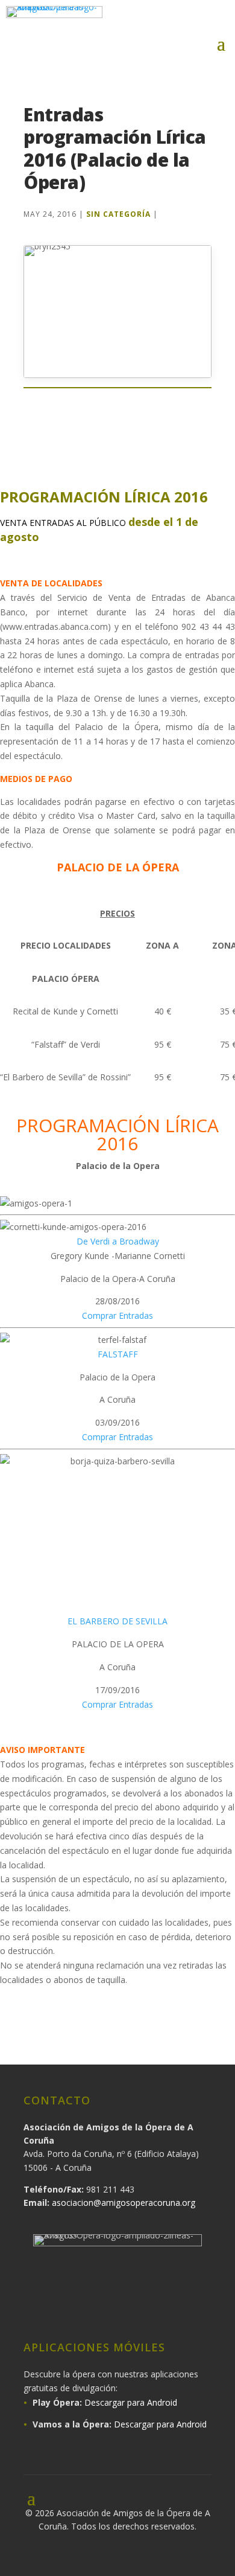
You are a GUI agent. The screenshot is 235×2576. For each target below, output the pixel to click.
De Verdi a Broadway (118, 1241)
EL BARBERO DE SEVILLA (117, 1621)
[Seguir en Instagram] (161, 19)
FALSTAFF (118, 1354)
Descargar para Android (131, 2402)
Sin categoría (118, 214)
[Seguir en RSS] (199, 2308)
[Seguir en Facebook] (136, 19)
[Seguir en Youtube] (212, 19)
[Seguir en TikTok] (167, 2308)
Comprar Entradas (117, 1315)
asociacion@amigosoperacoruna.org (124, 2203)
